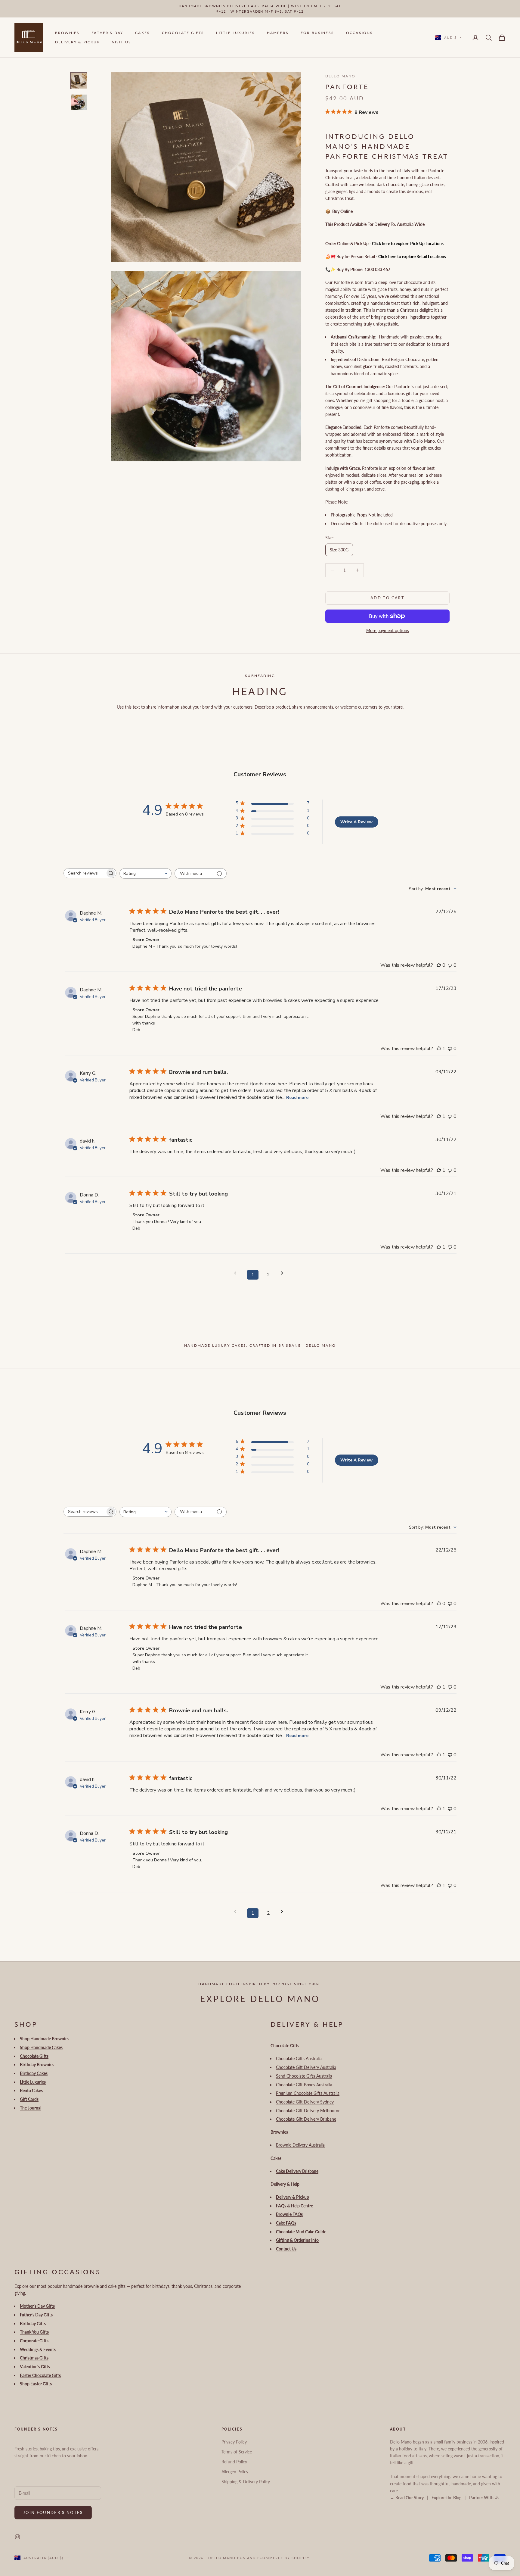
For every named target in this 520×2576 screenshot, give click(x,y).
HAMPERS (278, 33)
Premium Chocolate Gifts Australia (308, 2093)
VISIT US (122, 42)
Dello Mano (340, 76)
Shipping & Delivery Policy (246, 2482)
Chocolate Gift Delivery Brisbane (306, 2119)
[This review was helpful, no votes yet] (439, 965)
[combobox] (145, 873)
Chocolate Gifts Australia (299, 2058)
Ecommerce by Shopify (283, 2558)
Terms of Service (237, 2452)
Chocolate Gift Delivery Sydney (305, 2102)
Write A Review (356, 822)
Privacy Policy (234, 2442)
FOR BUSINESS (317, 33)
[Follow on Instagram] (17, 2537)
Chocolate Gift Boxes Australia (304, 2085)
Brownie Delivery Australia (300, 2145)
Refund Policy (234, 2462)
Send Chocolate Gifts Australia (304, 2076)
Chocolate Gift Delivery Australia (306, 2067)
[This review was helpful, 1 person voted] (439, 1049)
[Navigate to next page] (284, 1273)
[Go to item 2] (79, 102)
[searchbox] (85, 873)
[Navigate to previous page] (237, 1273)
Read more (297, 1098)
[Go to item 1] (79, 81)
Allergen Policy (235, 2472)
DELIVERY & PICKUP (77, 42)
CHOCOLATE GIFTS (183, 33)
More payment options (388, 630)
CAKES (142, 33)
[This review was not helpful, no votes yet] (450, 965)
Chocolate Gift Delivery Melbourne (308, 2111)
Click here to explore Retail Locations (412, 256)
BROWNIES (67, 33)
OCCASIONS (359, 33)
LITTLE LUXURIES (235, 33)
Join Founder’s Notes (53, 2512)
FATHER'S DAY (107, 33)
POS (241, 2558)
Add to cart (387, 598)
